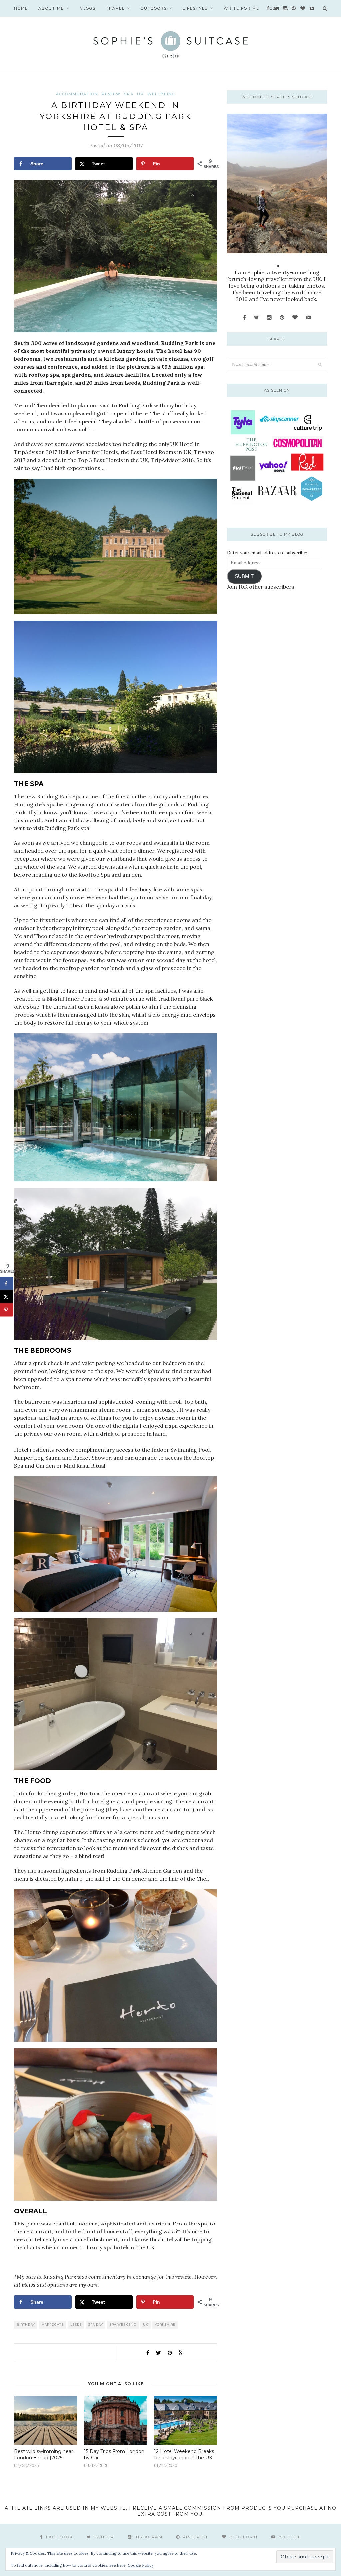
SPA (129, 94)
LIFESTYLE (195, 8)
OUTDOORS (154, 8)
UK (140, 94)
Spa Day (96, 2325)
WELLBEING (161, 94)
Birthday (26, 2325)
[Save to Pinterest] (7, 1310)
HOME (21, 8)
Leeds (76, 2325)
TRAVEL (115, 8)
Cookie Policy (141, 2565)
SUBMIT (244, 576)
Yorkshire (165, 2325)
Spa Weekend (123, 2325)
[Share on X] (7, 1297)
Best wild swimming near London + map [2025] (43, 2454)
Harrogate (53, 2325)
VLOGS (88, 8)
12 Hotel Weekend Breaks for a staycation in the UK (184, 2454)
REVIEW (111, 94)
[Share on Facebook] (7, 1284)
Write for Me (242, 8)
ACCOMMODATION (77, 94)
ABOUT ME (51, 8)
